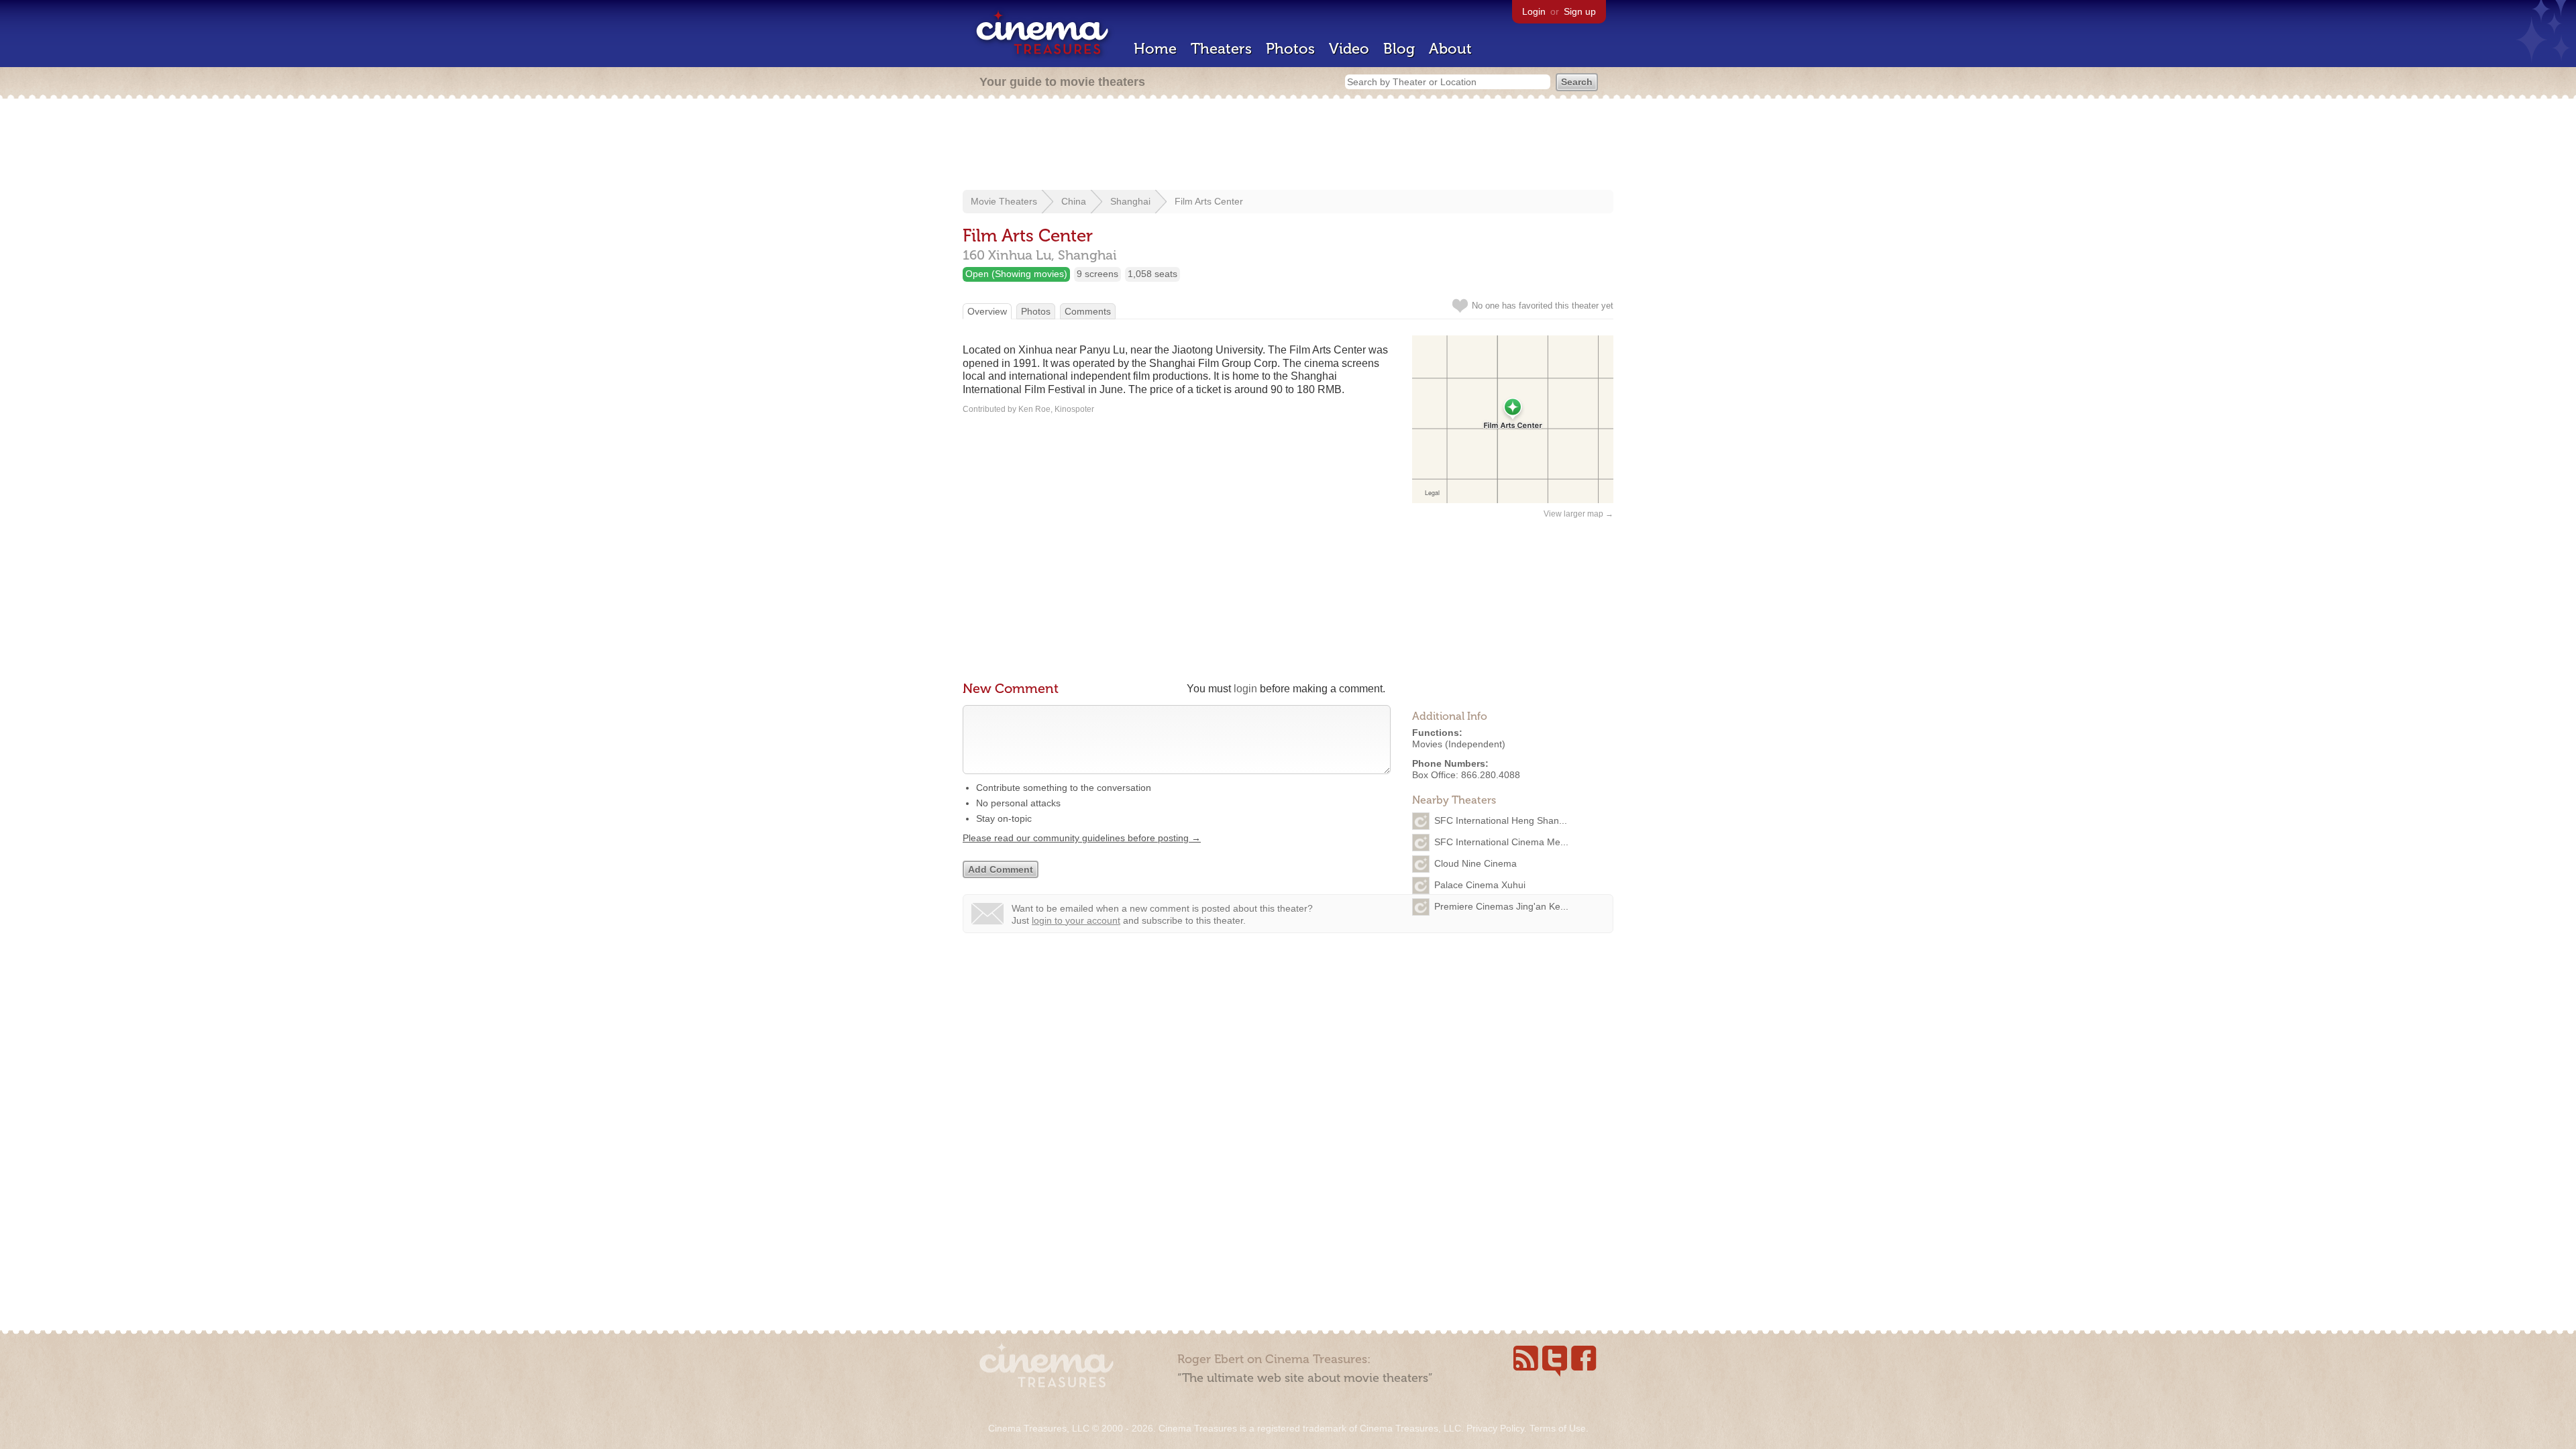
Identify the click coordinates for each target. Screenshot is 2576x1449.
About (1450, 49)
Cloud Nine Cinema (1475, 863)
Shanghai (1130, 201)
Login (1534, 11)
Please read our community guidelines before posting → (1082, 838)
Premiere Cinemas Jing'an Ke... (1501, 906)
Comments (1088, 311)
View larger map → (1578, 514)
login (1245, 689)
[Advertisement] (1288, 146)
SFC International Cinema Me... (1501, 842)
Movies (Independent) (1459, 744)
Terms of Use (1558, 1428)
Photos (1290, 49)
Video (1349, 49)
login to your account (1076, 920)
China (1074, 201)
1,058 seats (1152, 274)
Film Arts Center (1209, 201)
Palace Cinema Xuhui (1480, 885)
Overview (987, 311)
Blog (1399, 49)
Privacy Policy (1495, 1428)
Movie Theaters (1004, 201)
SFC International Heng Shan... (1501, 820)
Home (1155, 49)
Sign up (1580, 11)
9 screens (1097, 274)
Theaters (1221, 49)
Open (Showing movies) (1016, 274)
